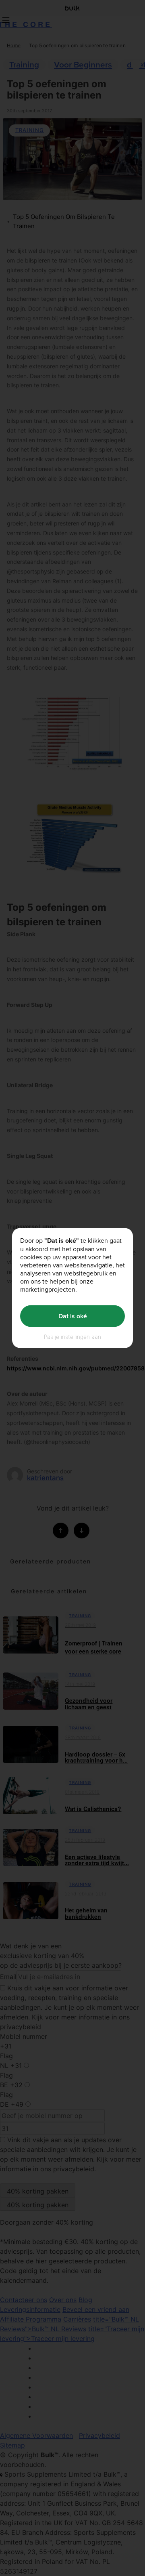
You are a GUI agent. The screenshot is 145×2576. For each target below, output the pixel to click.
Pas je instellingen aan (72, 1336)
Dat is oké (73, 1316)
